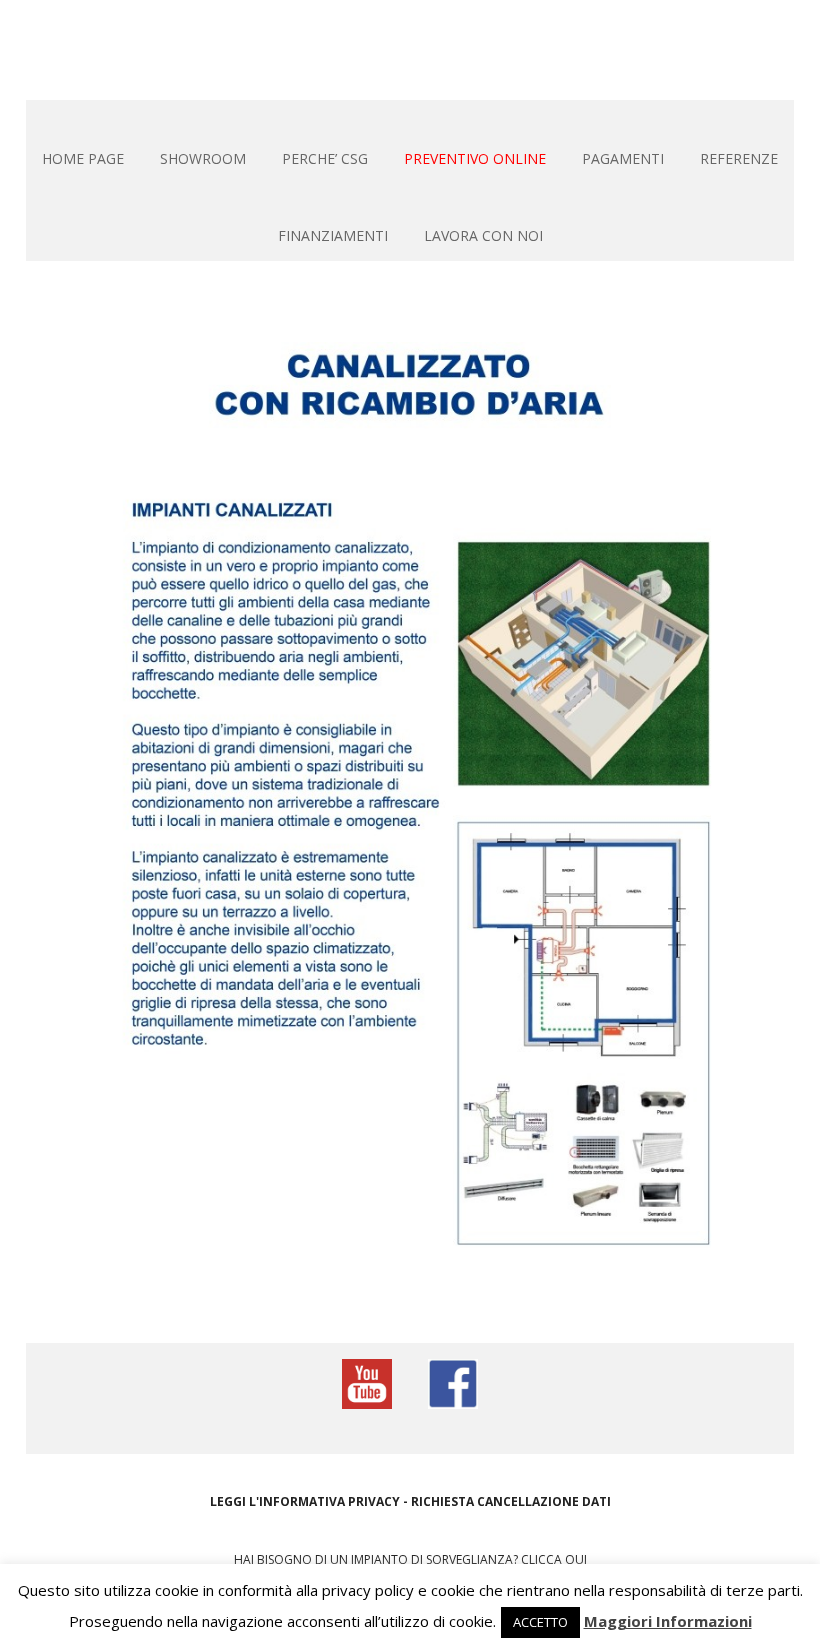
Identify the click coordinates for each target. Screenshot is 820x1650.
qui (576, 1559)
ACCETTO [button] (540, 1622)
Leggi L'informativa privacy (305, 1501)
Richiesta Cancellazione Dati (511, 1501)
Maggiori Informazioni (668, 1621)
